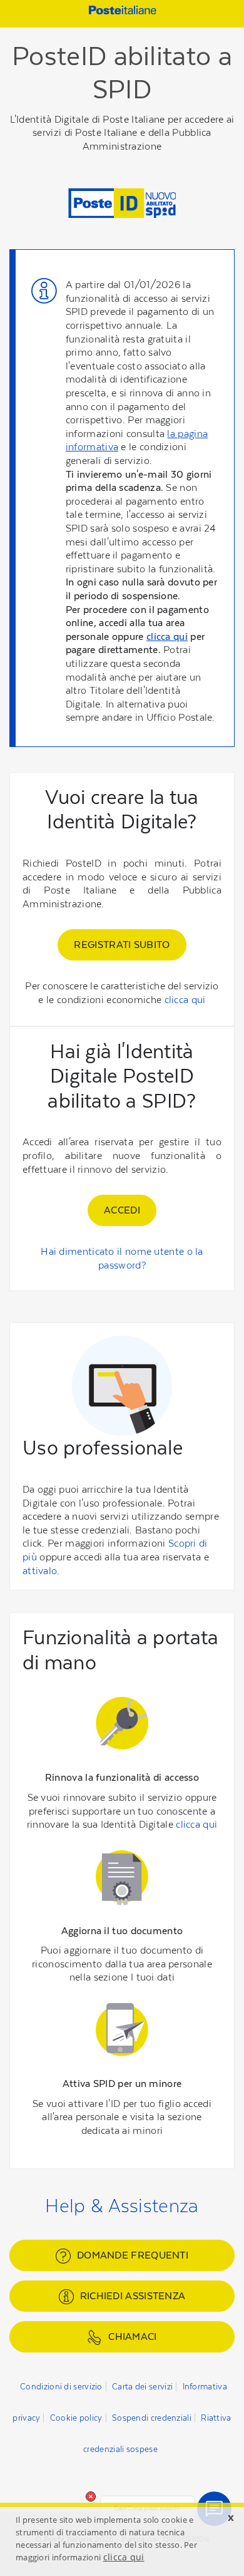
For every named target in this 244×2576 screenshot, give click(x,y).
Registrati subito (122, 945)
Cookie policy (76, 2418)
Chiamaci (132, 2336)
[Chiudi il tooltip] (91, 2496)
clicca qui (167, 636)
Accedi (122, 1210)
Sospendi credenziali (152, 2418)
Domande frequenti (133, 2255)
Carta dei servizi (142, 2387)
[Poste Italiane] (121, 12)
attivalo (40, 1571)
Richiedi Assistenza (133, 2296)
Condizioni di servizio (61, 2387)
